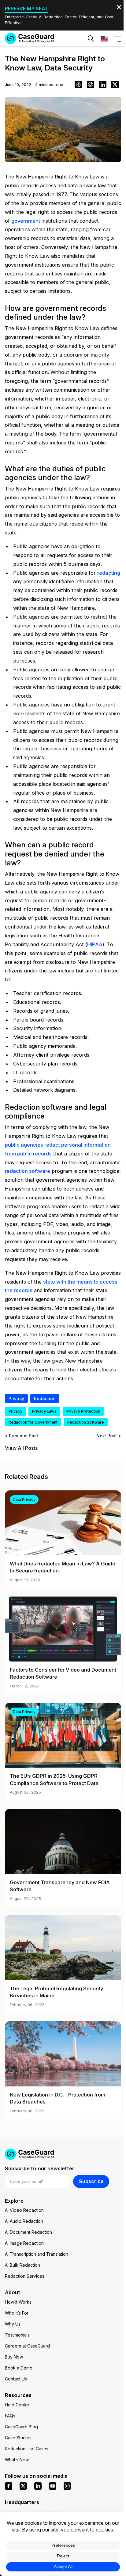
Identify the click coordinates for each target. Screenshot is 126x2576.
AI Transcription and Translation (37, 2254)
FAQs (10, 2416)
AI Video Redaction (24, 2210)
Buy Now (14, 2357)
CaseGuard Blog (21, 2427)
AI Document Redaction (28, 2232)
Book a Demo (19, 2368)
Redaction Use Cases (27, 2449)
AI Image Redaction (24, 2243)
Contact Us (16, 2379)
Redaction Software (86, 1422)
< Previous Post (22, 1436)
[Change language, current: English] (104, 38)
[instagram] (67, 2486)
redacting (109, 573)
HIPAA (95, 944)
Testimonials (17, 2335)
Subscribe (91, 2181)
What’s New (17, 2460)
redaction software (28, 1171)
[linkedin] (38, 2486)
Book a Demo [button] (92, 57)
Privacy (16, 1398)
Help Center (17, 2405)
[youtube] (53, 2486)
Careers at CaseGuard (27, 2346)
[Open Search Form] (91, 38)
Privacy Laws (44, 1411)
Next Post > (109, 1436)
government (26, 221)
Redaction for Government (33, 1422)
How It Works (18, 2302)
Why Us (13, 2324)
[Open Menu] (118, 38)
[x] (23, 2486)
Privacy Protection (83, 1411)
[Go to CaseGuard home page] (29, 38)
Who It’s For (17, 2313)
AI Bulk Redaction (22, 2265)
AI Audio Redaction (24, 2221)
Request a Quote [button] (39, 57)
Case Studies (18, 2438)
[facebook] (9, 2486)
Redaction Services (25, 2276)
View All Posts (21, 1448)
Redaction (45, 1398)
